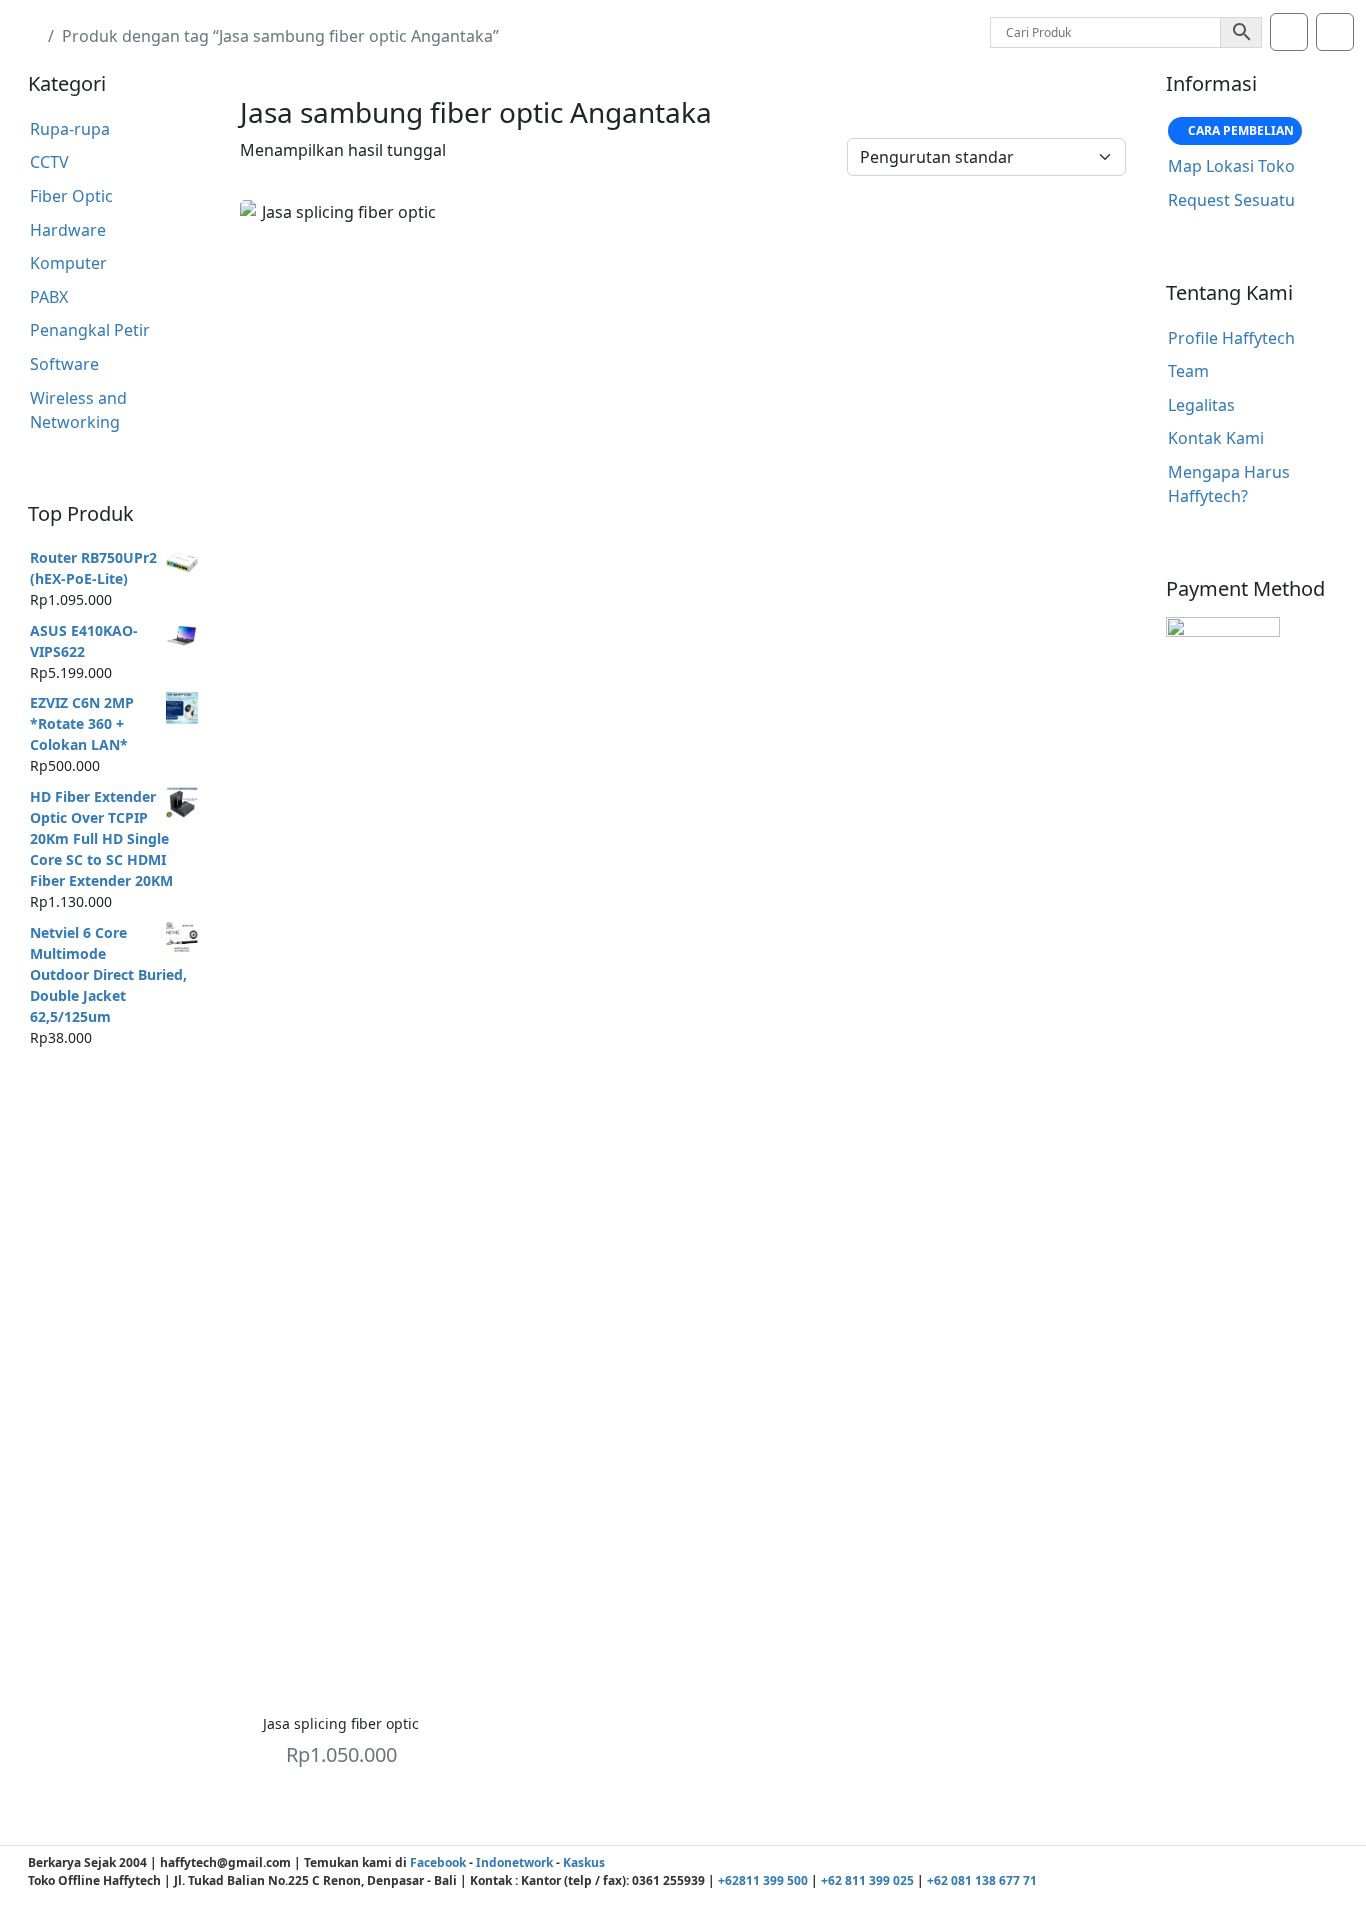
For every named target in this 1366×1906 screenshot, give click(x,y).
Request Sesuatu (1231, 200)
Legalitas (1201, 405)
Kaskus (584, 1862)
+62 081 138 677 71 (982, 1880)
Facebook (438, 1862)
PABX (49, 297)
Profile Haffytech (1231, 338)
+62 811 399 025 (867, 1880)
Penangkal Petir (90, 330)
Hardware (68, 230)
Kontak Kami (1216, 438)
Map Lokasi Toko (1231, 166)
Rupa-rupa (70, 129)
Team (1188, 371)
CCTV (49, 162)
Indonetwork (514, 1862)
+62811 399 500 (763, 1880)
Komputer (68, 263)
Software (64, 364)
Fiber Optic (71, 196)
